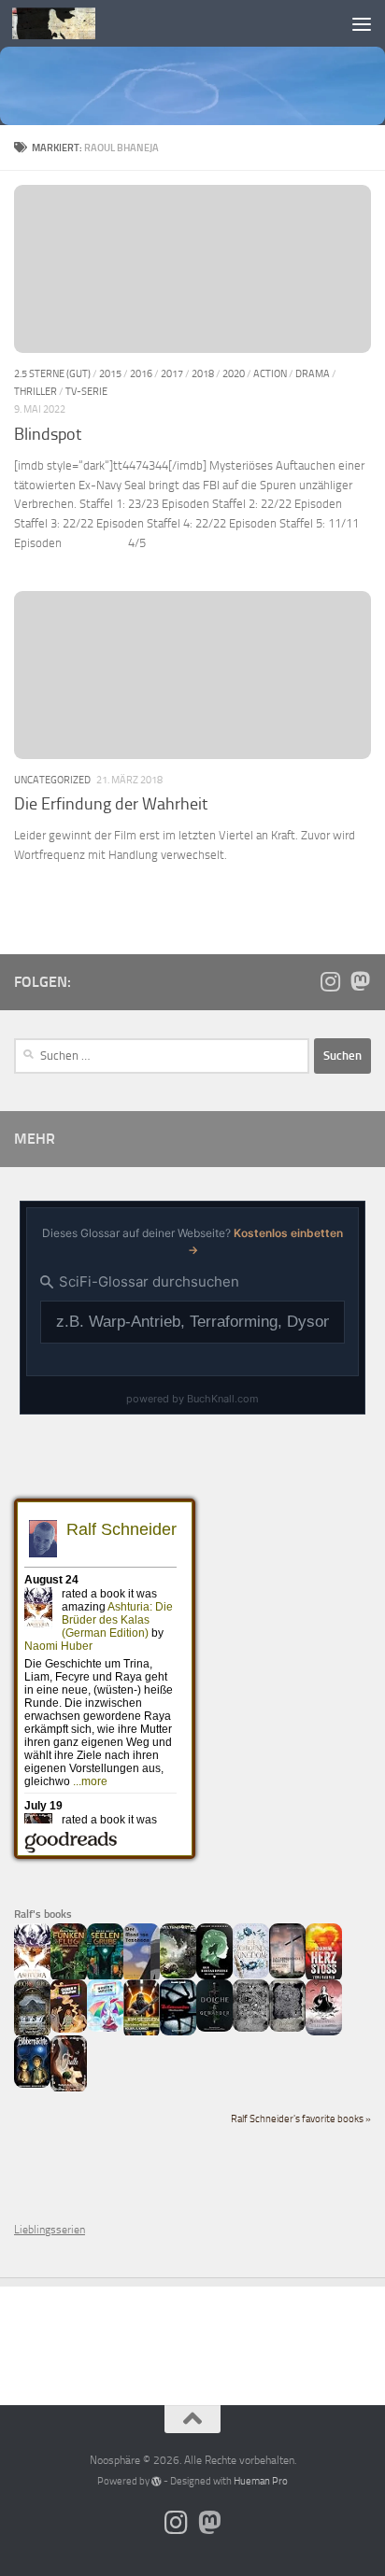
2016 (141, 373)
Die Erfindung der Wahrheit (111, 804)
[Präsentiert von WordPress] (157, 2481)
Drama (313, 373)
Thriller (36, 391)
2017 (172, 373)
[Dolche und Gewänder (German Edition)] (214, 2028)
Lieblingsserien (50, 2230)
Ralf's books (43, 1914)
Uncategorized (52, 780)
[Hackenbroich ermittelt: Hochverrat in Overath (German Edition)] (287, 1975)
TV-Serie (86, 391)
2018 (203, 373)
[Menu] (362, 23)
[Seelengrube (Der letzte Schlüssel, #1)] (105, 1978)
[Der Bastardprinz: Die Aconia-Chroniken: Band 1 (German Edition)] (214, 1976)
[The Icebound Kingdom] (251, 1975)
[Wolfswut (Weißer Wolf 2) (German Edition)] (251, 2028)
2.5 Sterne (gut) (52, 373)
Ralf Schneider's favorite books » (301, 2119)
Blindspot (48, 434)
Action (270, 373)
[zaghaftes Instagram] (330, 981)
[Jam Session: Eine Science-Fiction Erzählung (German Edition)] (142, 2034)
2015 (110, 373)
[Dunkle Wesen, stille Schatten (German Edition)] (324, 2032)
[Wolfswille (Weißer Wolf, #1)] (287, 2028)
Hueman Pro (261, 2481)
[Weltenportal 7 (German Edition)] (178, 1975)
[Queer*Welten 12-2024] (105, 2028)
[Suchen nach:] (162, 1056)
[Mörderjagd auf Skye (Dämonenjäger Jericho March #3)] (32, 2034)
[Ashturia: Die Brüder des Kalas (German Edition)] (32, 1978)
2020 (234, 373)
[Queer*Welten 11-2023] (69, 2029)
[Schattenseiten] (178, 2032)
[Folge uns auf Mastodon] (360, 981)
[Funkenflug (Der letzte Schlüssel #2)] (69, 1978)
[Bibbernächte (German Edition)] (32, 2084)
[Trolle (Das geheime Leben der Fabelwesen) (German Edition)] (69, 2089)
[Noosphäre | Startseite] (68, 23)
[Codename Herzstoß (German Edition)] (324, 1978)
